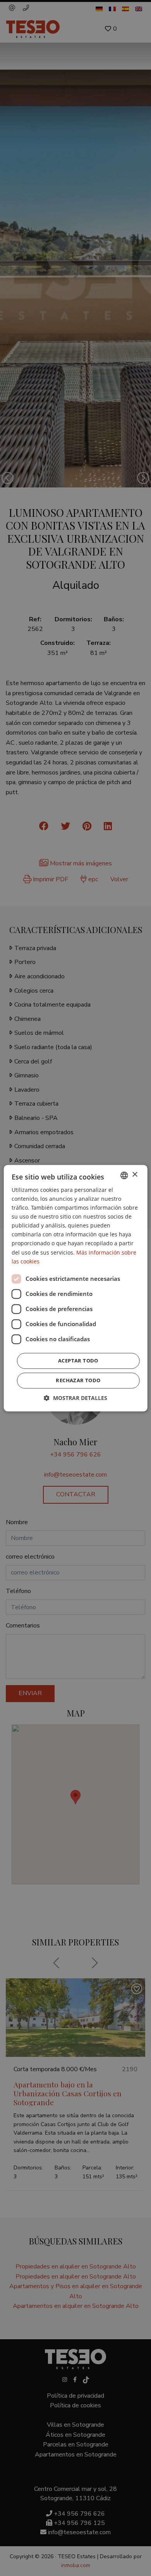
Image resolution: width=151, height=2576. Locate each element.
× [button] (135, 1175)
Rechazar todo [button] (78, 1380)
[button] (75, 1398)
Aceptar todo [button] (78, 1361)
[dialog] (75, 1288)
